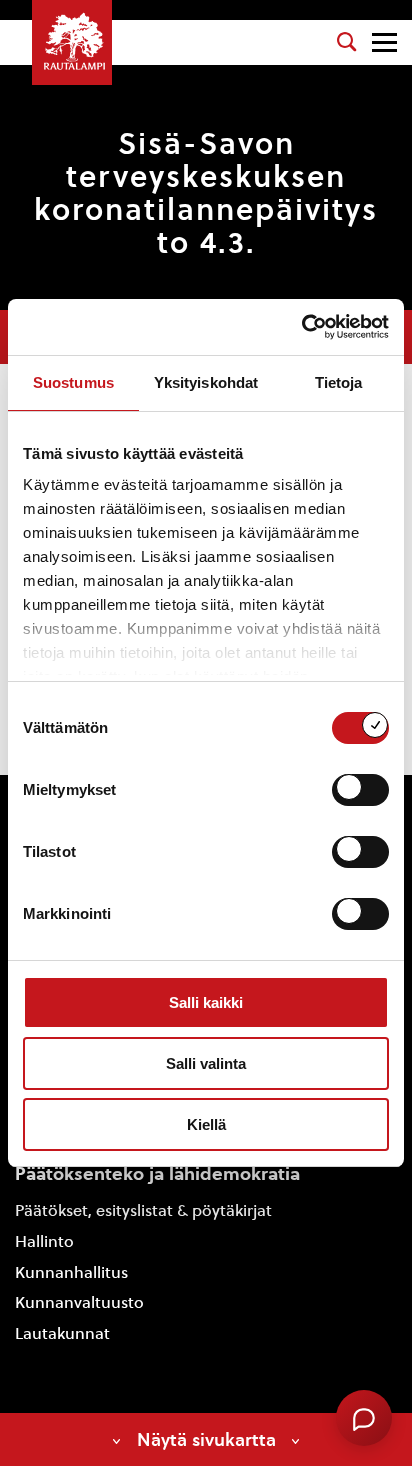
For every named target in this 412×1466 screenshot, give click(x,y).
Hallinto (44, 1241)
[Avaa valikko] (384, 42)
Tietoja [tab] (339, 382)
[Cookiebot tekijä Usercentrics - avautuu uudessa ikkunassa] (301, 327)
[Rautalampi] (72, 42)
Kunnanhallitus (71, 1272)
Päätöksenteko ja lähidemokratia (157, 1173)
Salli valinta (206, 1063)
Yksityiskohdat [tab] (206, 382)
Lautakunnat (62, 1333)
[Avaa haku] (347, 42)
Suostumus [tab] (73, 382)
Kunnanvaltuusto (79, 1302)
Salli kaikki (206, 1002)
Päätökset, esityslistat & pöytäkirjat (143, 1210)
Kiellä (206, 1124)
